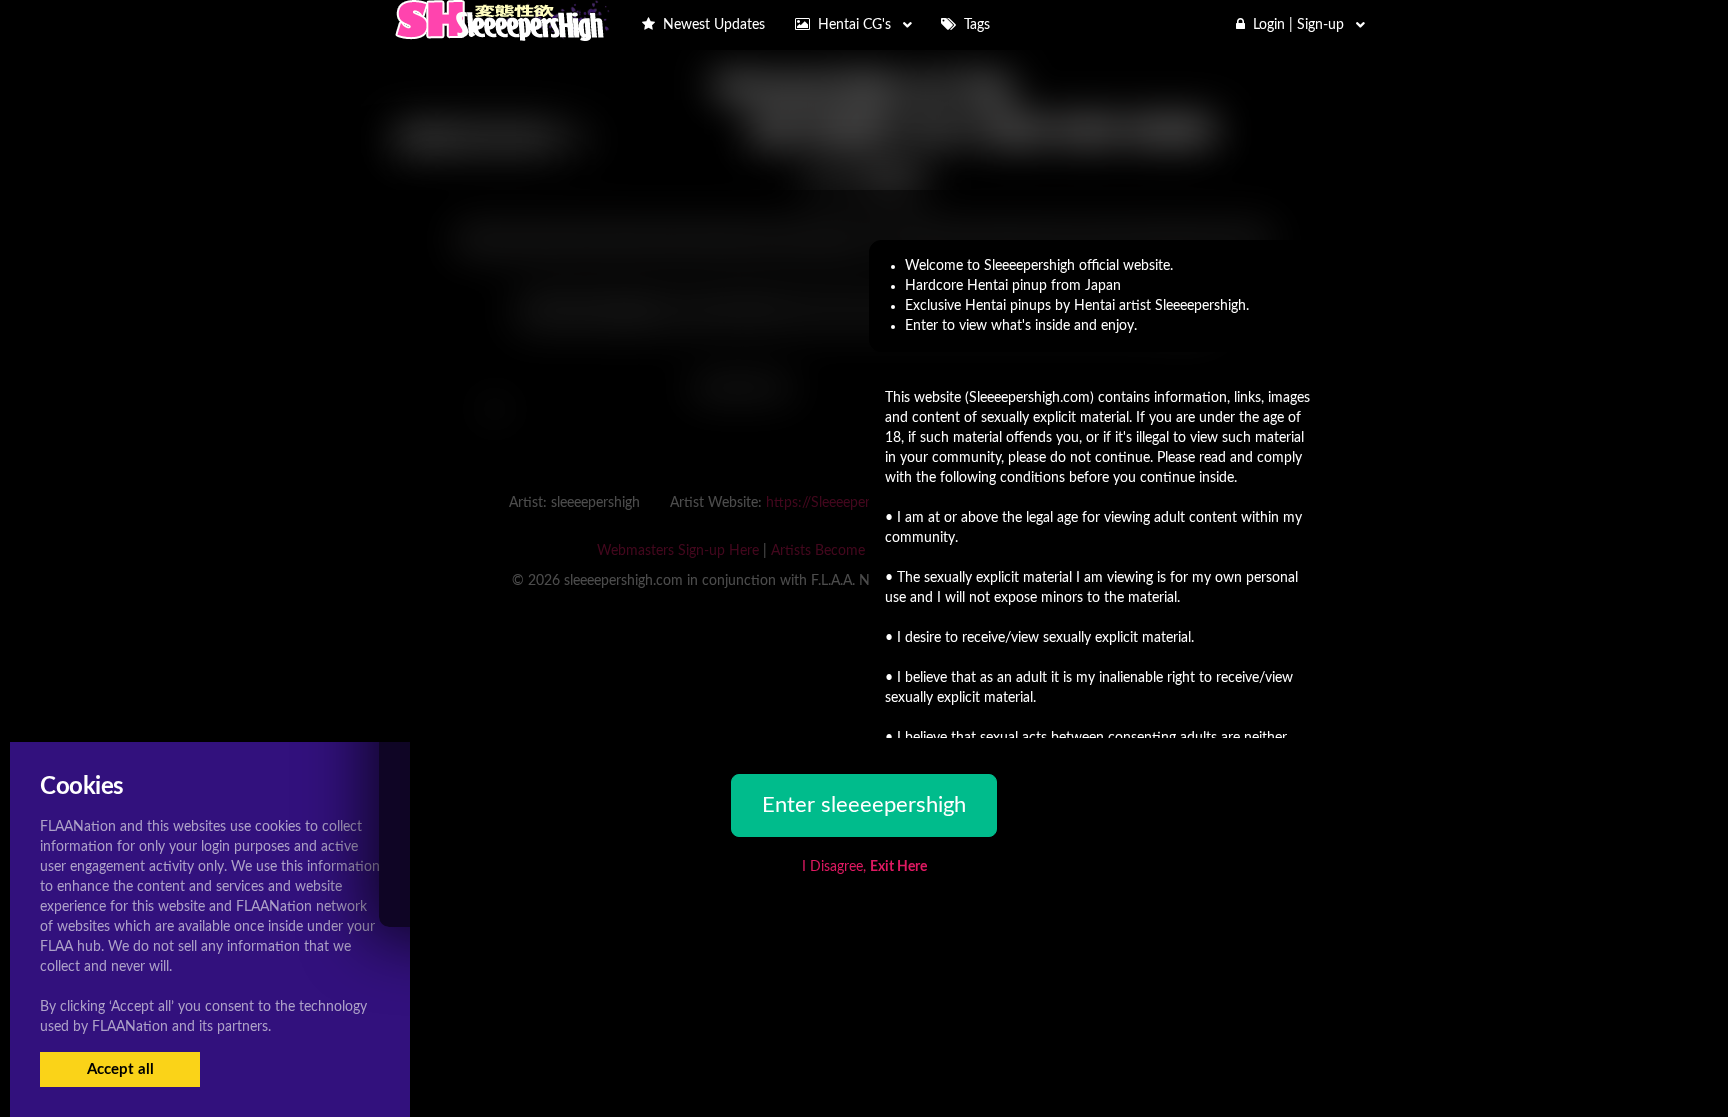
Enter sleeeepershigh (864, 805)
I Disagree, (864, 867)
